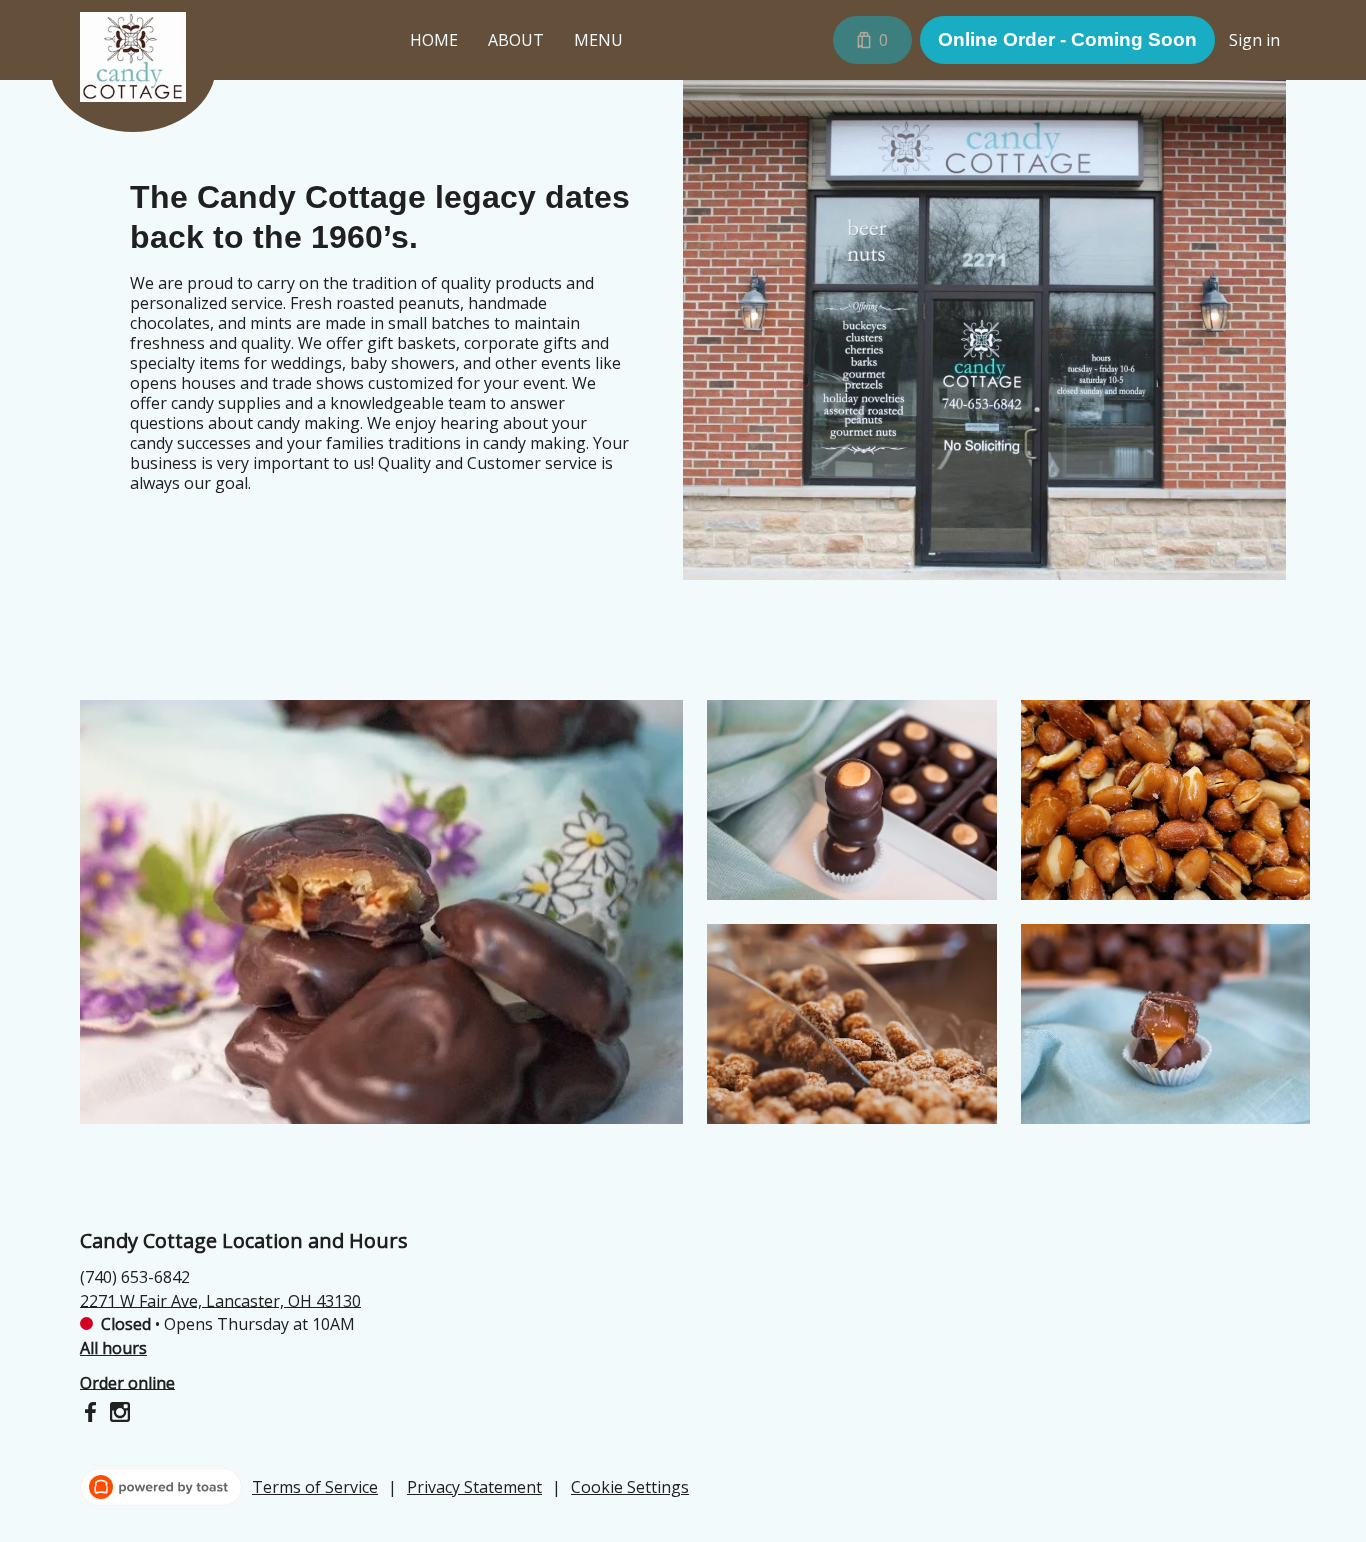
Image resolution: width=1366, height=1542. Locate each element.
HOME (434, 40)
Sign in (1254, 40)
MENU (598, 40)
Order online (127, 1382)
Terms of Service (315, 1487)
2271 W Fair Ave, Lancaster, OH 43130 (220, 1300)
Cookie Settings (630, 1487)
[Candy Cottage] (148, 72)
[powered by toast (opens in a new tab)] (161, 1487)
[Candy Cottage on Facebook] (92, 1415)
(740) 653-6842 (135, 1276)
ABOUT (516, 40)
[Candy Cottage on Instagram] (117, 1415)
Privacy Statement (474, 1487)
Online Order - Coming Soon (1067, 39)
